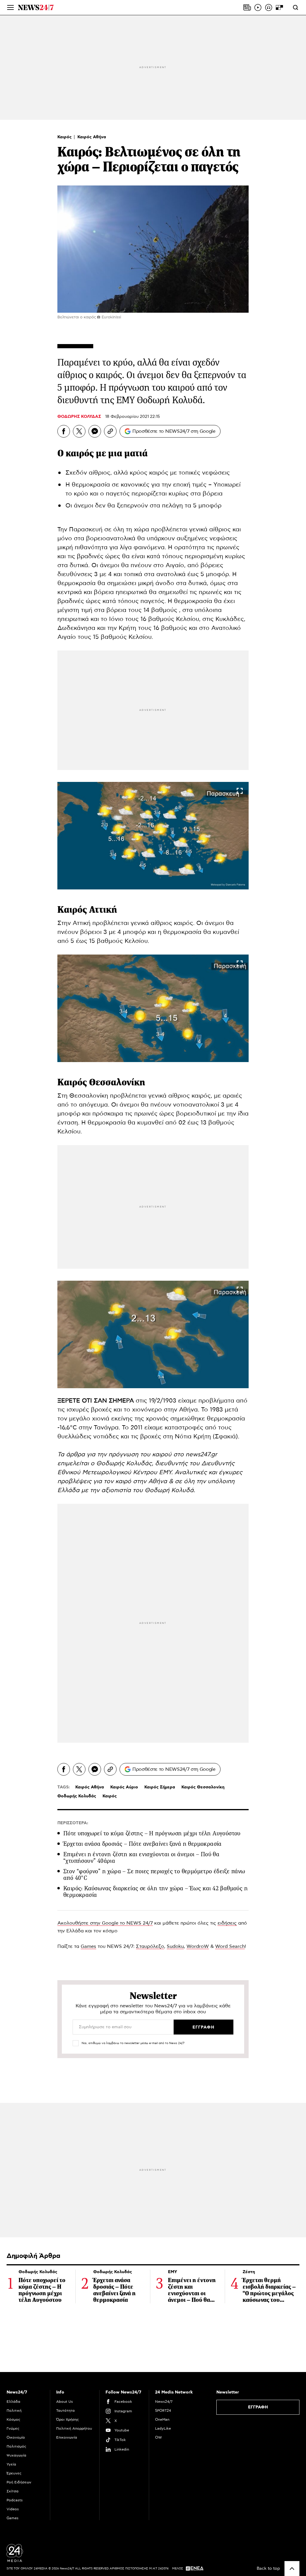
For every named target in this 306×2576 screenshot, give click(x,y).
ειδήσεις (227, 1923)
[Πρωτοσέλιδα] (247, 7)
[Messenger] (95, 431)
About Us (65, 2402)
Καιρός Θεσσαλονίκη (203, 1787)
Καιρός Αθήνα (92, 137)
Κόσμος (13, 2419)
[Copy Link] (110, 431)
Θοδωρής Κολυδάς (77, 1796)
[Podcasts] (269, 7)
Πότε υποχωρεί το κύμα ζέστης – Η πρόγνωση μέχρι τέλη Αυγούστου (152, 1833)
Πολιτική (14, 2411)
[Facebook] (64, 431)
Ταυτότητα (65, 2411)
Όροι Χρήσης (68, 2419)
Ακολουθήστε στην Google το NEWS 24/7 (105, 1923)
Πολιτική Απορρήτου (74, 2428)
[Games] (279, 7)
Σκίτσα (13, 2491)
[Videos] (258, 7)
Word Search (230, 1946)
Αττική (103, 910)
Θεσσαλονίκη (117, 1082)
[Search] (296, 7)
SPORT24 (163, 2411)
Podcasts (15, 2500)
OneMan (162, 2419)
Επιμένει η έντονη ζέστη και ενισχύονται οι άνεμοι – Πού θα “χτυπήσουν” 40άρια (141, 1858)
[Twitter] (79, 431)
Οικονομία (16, 2437)
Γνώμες (13, 2428)
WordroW (198, 1946)
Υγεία (11, 2464)
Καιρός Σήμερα (160, 1787)
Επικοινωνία (67, 2437)
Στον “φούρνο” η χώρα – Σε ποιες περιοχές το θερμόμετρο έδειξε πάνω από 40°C (154, 1875)
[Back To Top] (292, 2569)
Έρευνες (14, 2473)
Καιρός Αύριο (124, 1787)
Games (88, 1946)
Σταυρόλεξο (150, 1946)
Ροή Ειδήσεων (19, 2482)
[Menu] (10, 7)
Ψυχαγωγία (16, 2455)
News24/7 (164, 2402)
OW (159, 2437)
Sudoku (175, 1946)
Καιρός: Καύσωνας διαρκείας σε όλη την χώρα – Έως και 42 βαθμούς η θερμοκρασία (156, 1892)
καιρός (80, 453)
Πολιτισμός (16, 2446)
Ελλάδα (13, 2402)
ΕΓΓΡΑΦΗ (258, 2407)
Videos (13, 2509)
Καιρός (65, 137)
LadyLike (163, 2428)
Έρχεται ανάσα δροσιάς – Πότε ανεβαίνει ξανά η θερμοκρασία (143, 1844)
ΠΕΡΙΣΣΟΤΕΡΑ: (73, 1823)
